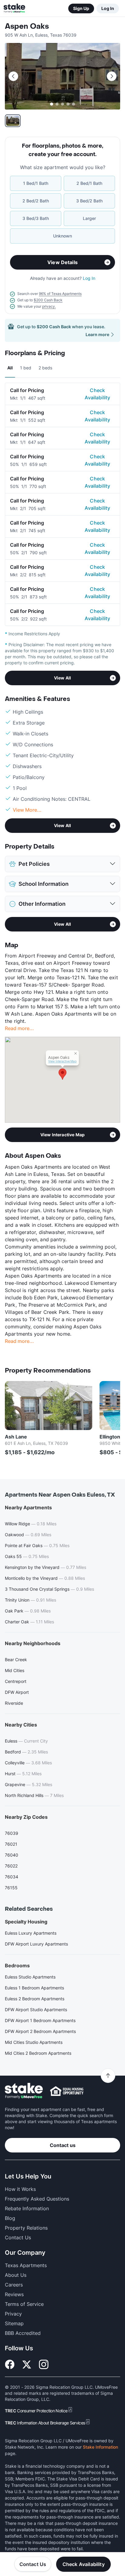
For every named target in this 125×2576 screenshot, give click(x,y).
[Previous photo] (13, 76)
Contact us (63, 2145)
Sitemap (14, 2323)
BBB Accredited (23, 2333)
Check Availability (97, 394)
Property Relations (26, 2228)
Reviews (14, 2294)
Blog (10, 2218)
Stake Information (100, 2447)
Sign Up (81, 8)
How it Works (20, 2189)
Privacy (13, 2314)
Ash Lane (16, 1437)
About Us (16, 2275)
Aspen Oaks (27, 26)
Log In (108, 8)
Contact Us (33, 2564)
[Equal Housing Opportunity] (67, 2091)
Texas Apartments (26, 2265)
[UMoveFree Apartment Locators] (24, 2091)
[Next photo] (112, 76)
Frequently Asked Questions (37, 2199)
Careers (14, 2285)
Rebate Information (27, 2208)
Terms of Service (24, 2304)
